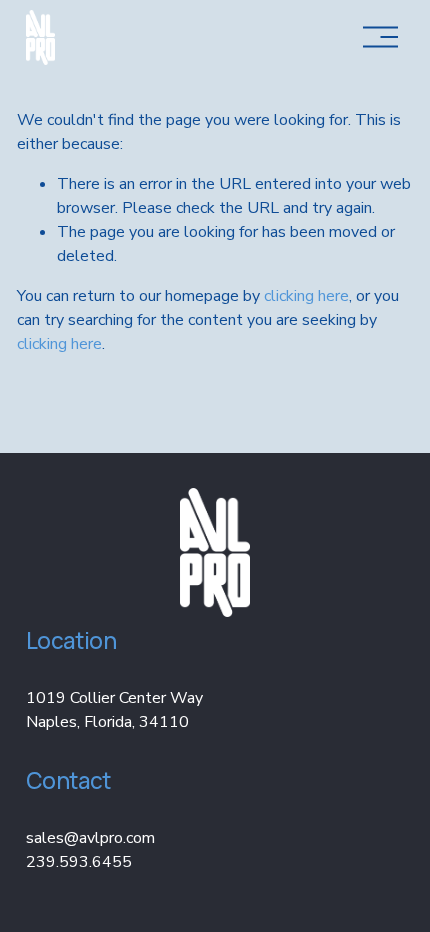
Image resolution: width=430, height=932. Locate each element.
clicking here (306, 296)
